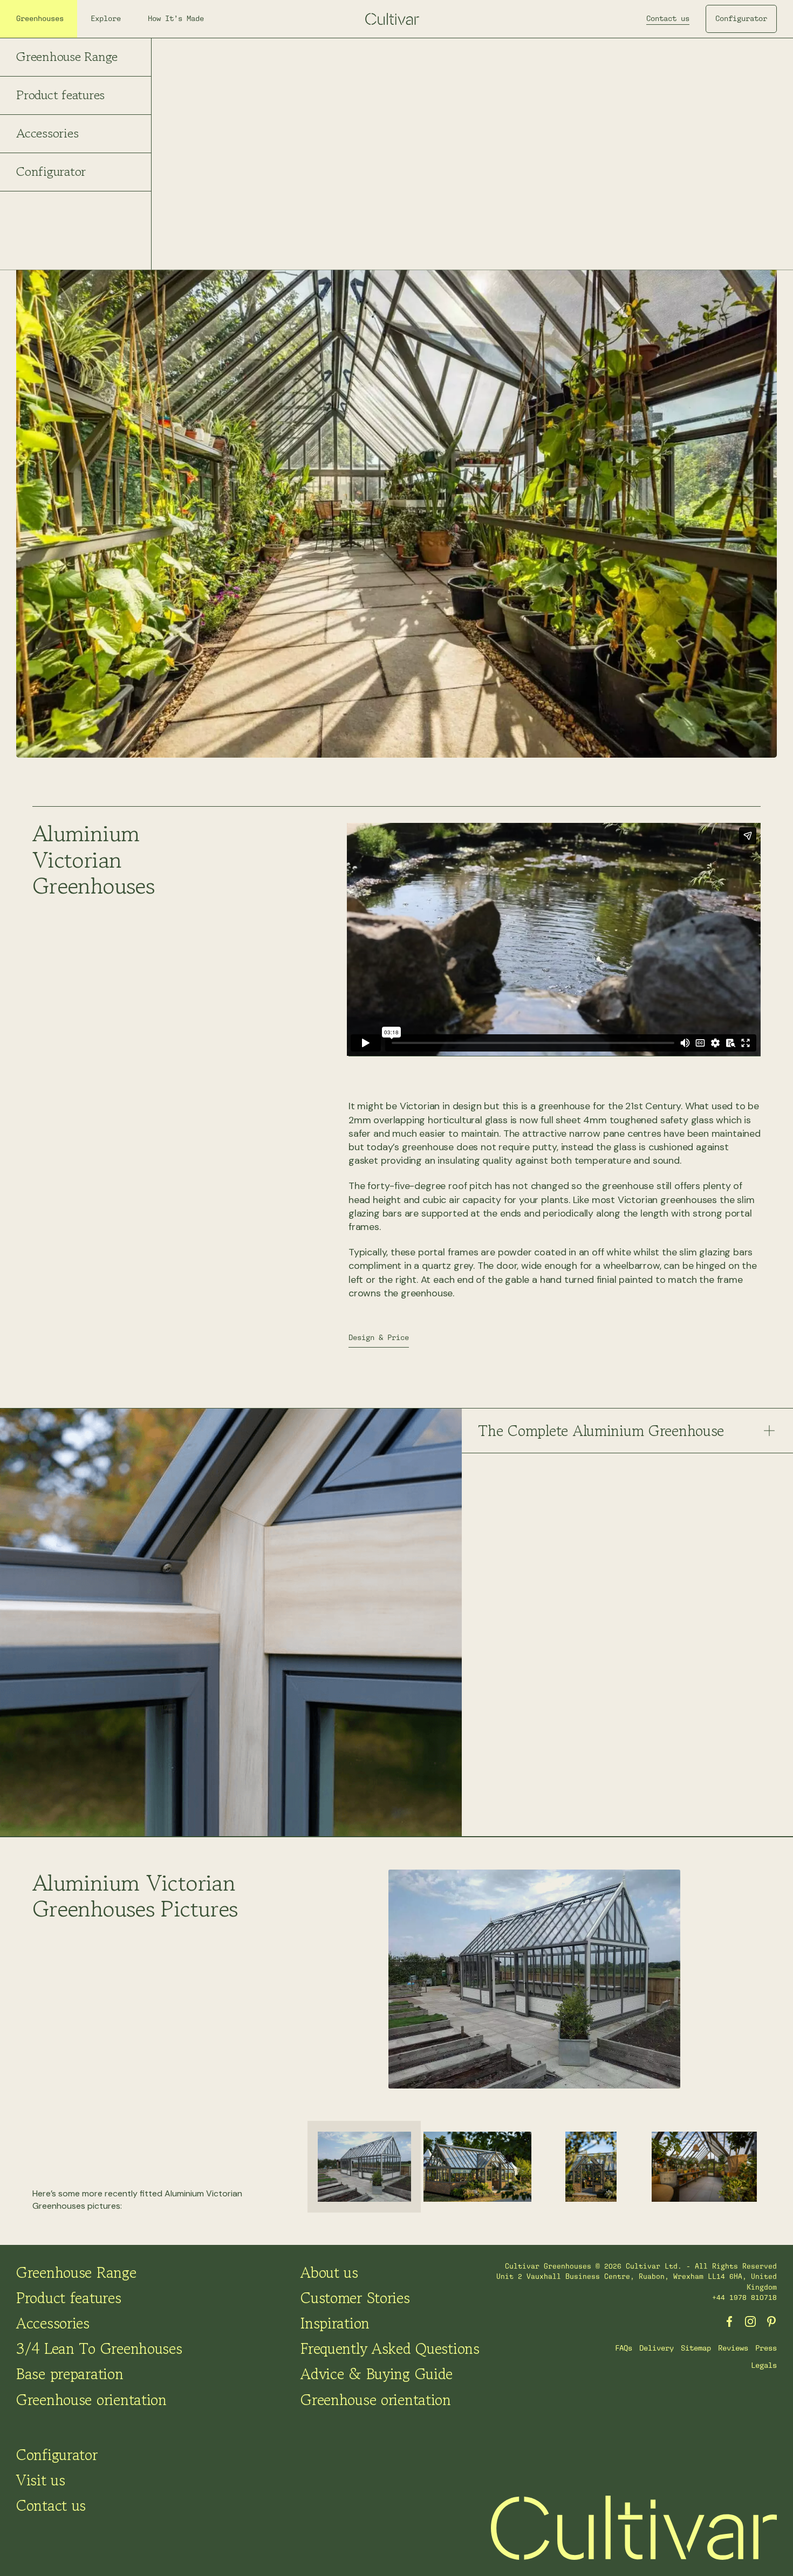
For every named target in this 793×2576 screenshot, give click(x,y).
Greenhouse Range (67, 56)
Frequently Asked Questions (390, 2348)
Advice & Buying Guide (377, 2374)
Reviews (733, 2348)
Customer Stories (355, 2298)
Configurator (51, 171)
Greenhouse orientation (91, 2400)
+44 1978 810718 (744, 2297)
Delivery (657, 2348)
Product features (60, 95)
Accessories (47, 133)
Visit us (41, 2480)
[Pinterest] (771, 2321)
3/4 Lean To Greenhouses (99, 2348)
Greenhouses (40, 18)
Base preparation (70, 2374)
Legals (764, 2365)
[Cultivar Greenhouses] (396, 19)
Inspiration (335, 2323)
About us (329, 2272)
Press (766, 2348)
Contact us (668, 18)
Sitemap (696, 2348)
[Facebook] (729, 2321)
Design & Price (379, 1337)
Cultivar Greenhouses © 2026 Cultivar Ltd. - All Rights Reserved (641, 2266)
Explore (106, 18)
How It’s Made (176, 18)
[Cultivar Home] (634, 2528)
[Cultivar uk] (750, 2321)
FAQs (624, 2348)
